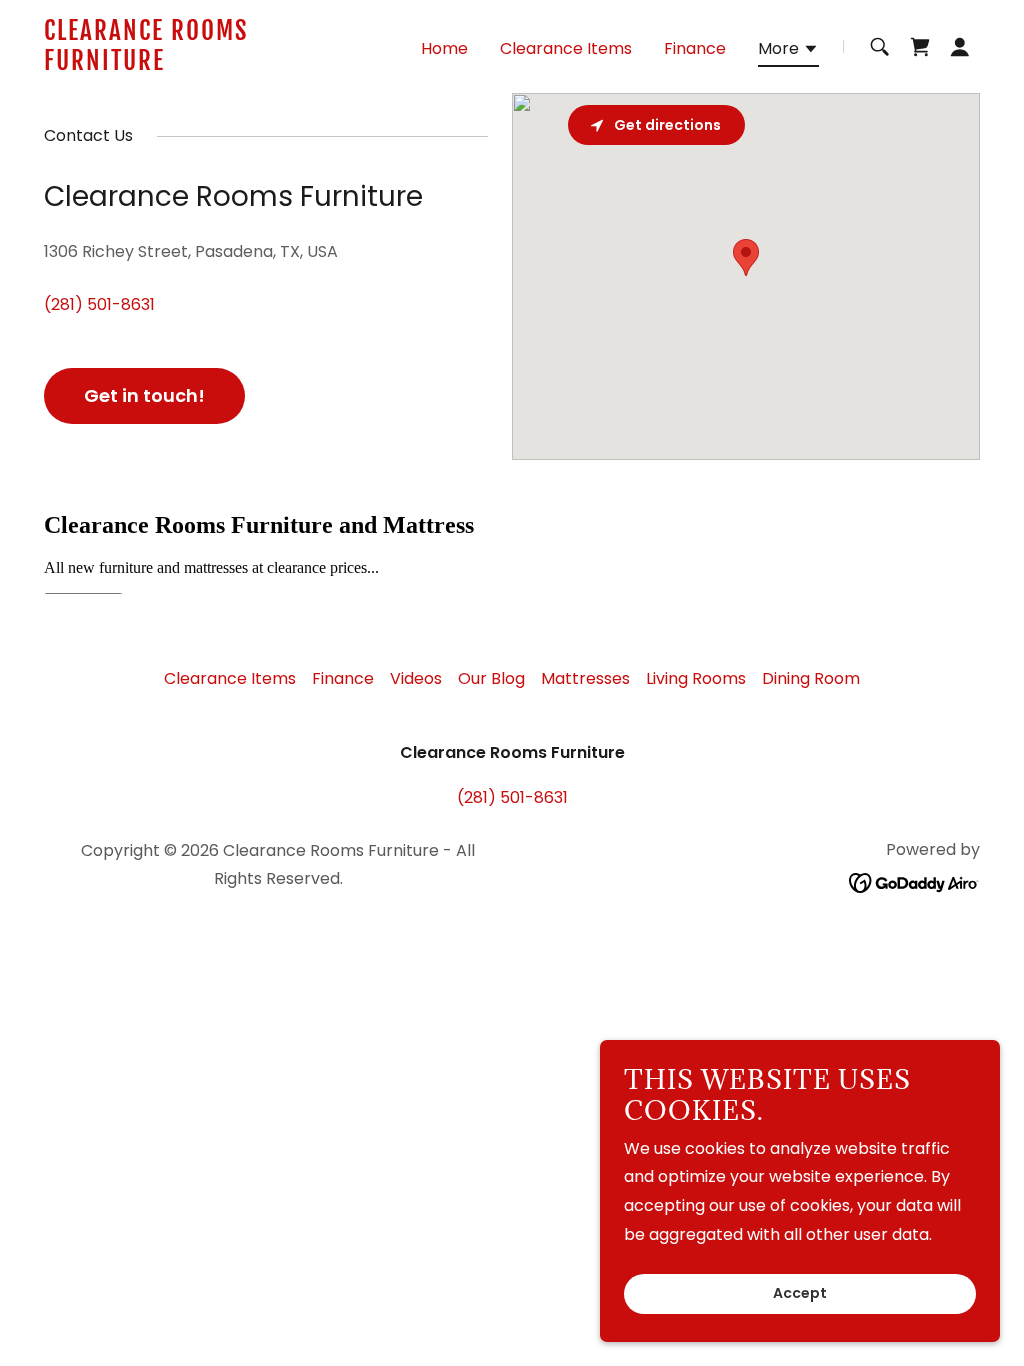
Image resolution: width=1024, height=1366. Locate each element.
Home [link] (444, 48)
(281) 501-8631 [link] (99, 304)
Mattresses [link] (585, 678)
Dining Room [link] (811, 678)
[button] (788, 52)
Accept (800, 1294)
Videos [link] (416, 678)
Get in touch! (144, 395)
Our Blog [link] (491, 678)
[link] (208, 64)
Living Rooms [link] (696, 678)
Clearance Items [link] (566, 48)
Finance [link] (695, 48)
